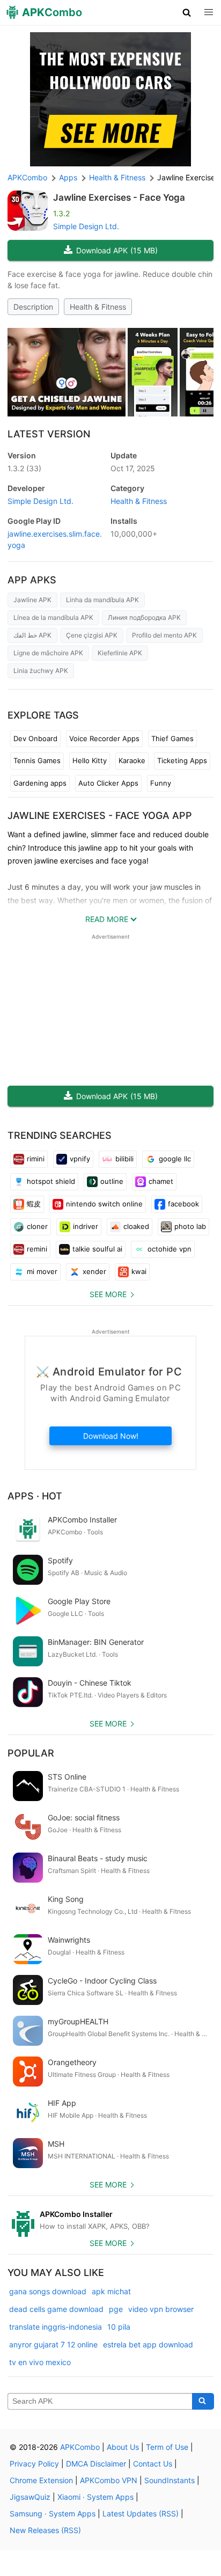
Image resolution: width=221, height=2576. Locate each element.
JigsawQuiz (30, 2497)
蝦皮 (34, 1204)
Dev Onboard (35, 738)
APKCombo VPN (109, 2480)
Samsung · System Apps (53, 2513)
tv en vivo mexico (40, 2362)
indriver (86, 1226)
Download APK (117, 250)
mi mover (42, 1271)
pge (116, 2309)
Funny (161, 783)
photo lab (190, 1226)
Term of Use (167, 2447)
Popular (31, 1753)
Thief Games (172, 738)
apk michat (111, 2291)
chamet (161, 1181)
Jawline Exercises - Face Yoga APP (100, 815)
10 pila (119, 2327)
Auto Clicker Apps (108, 783)
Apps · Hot (35, 1496)
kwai (139, 1271)
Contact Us (153, 2464)
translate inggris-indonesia (56, 2327)
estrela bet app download (148, 2344)
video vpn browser (161, 2309)
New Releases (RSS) (45, 2530)
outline (112, 1181)
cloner (37, 1226)
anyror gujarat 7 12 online (53, 2344)
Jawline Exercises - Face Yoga (119, 197)
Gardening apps (40, 783)
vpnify (80, 1159)
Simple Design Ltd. (86, 226)
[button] (187, 12)
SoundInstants (170, 2480)
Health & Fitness (98, 307)
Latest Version (49, 434)
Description (33, 307)
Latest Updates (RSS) (141, 2513)
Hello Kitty (90, 760)
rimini (36, 1159)
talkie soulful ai (97, 1249)
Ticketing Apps (182, 760)
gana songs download (48, 2291)
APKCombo (27, 177)
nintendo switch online (104, 1204)
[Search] (203, 2402)
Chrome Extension (41, 2480)
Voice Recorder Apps (104, 738)
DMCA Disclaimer (96, 2464)
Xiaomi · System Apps (95, 2497)
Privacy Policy (34, 2464)
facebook (183, 1204)
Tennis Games (37, 760)
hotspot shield (51, 1181)
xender (94, 1271)
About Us (123, 2447)
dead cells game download (56, 2309)
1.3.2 (24, 468)
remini (37, 1249)
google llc (175, 1159)
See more (108, 1294)
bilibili (124, 1159)
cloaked (136, 1226)
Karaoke (132, 760)
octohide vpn (170, 1249)
